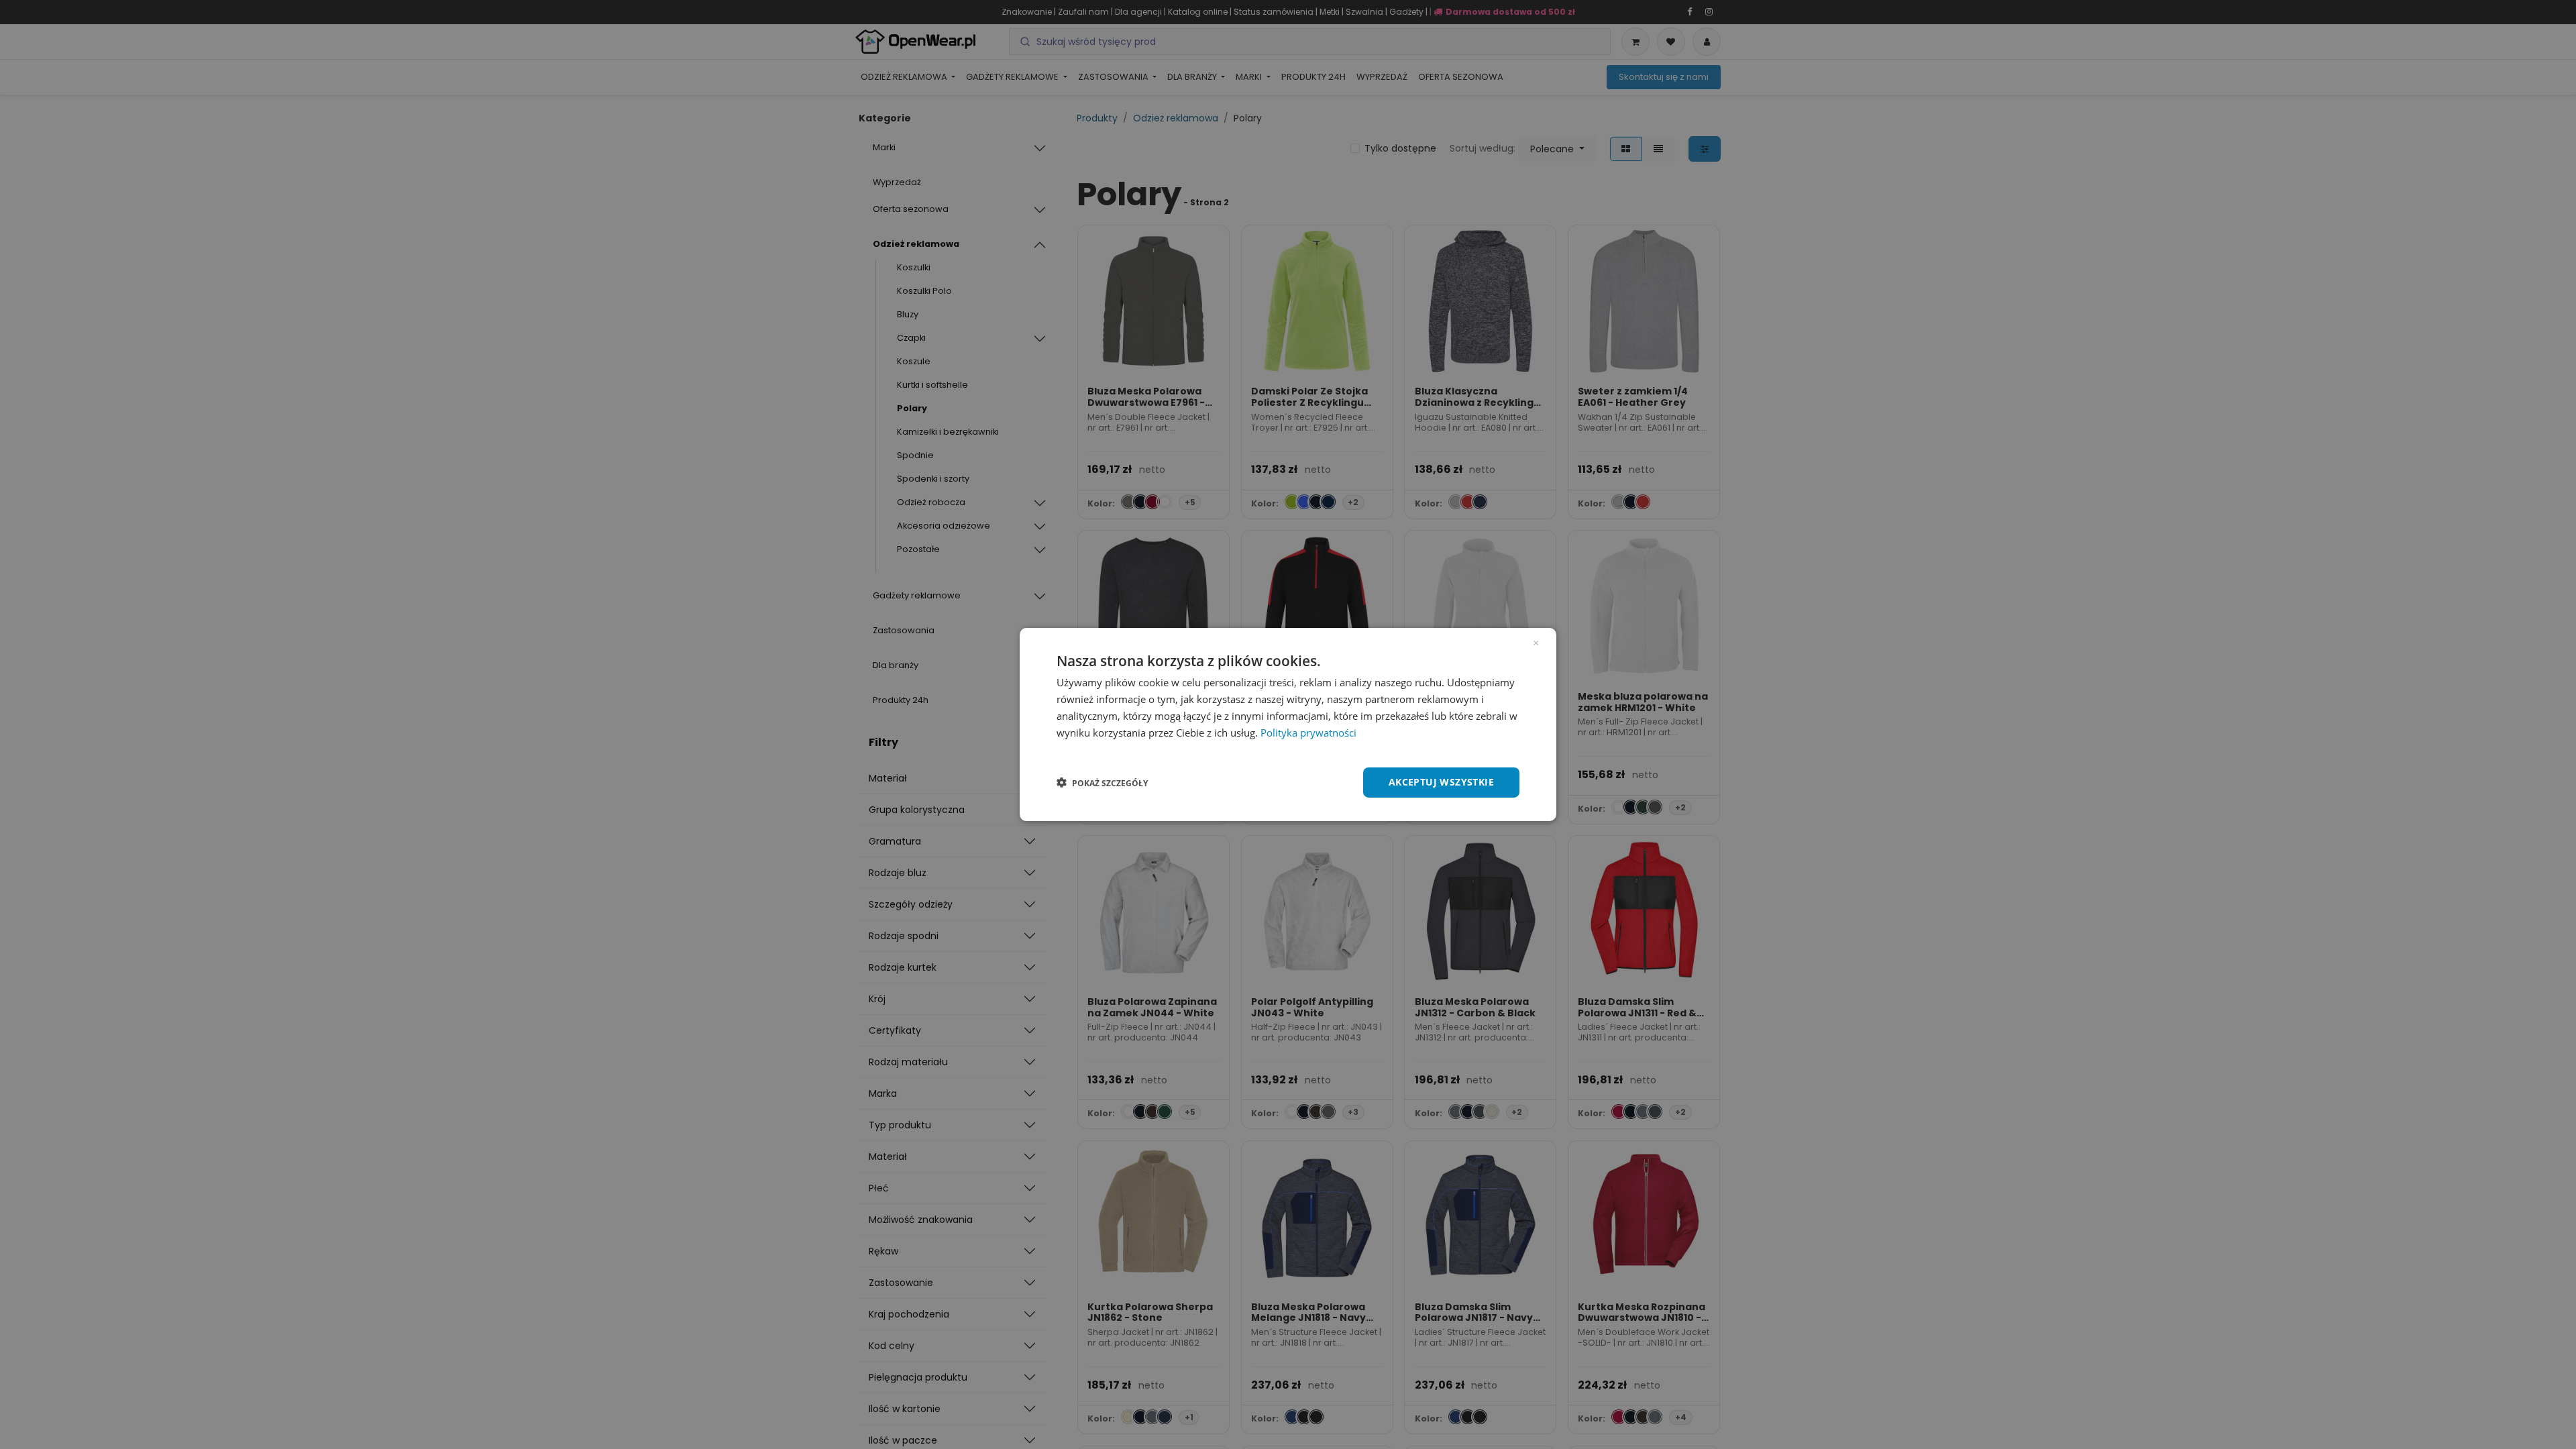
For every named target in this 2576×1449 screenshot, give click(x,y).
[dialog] (1288, 724)
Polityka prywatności (1308, 733)
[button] (1102, 783)
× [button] (1536, 642)
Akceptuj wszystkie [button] (1441, 782)
